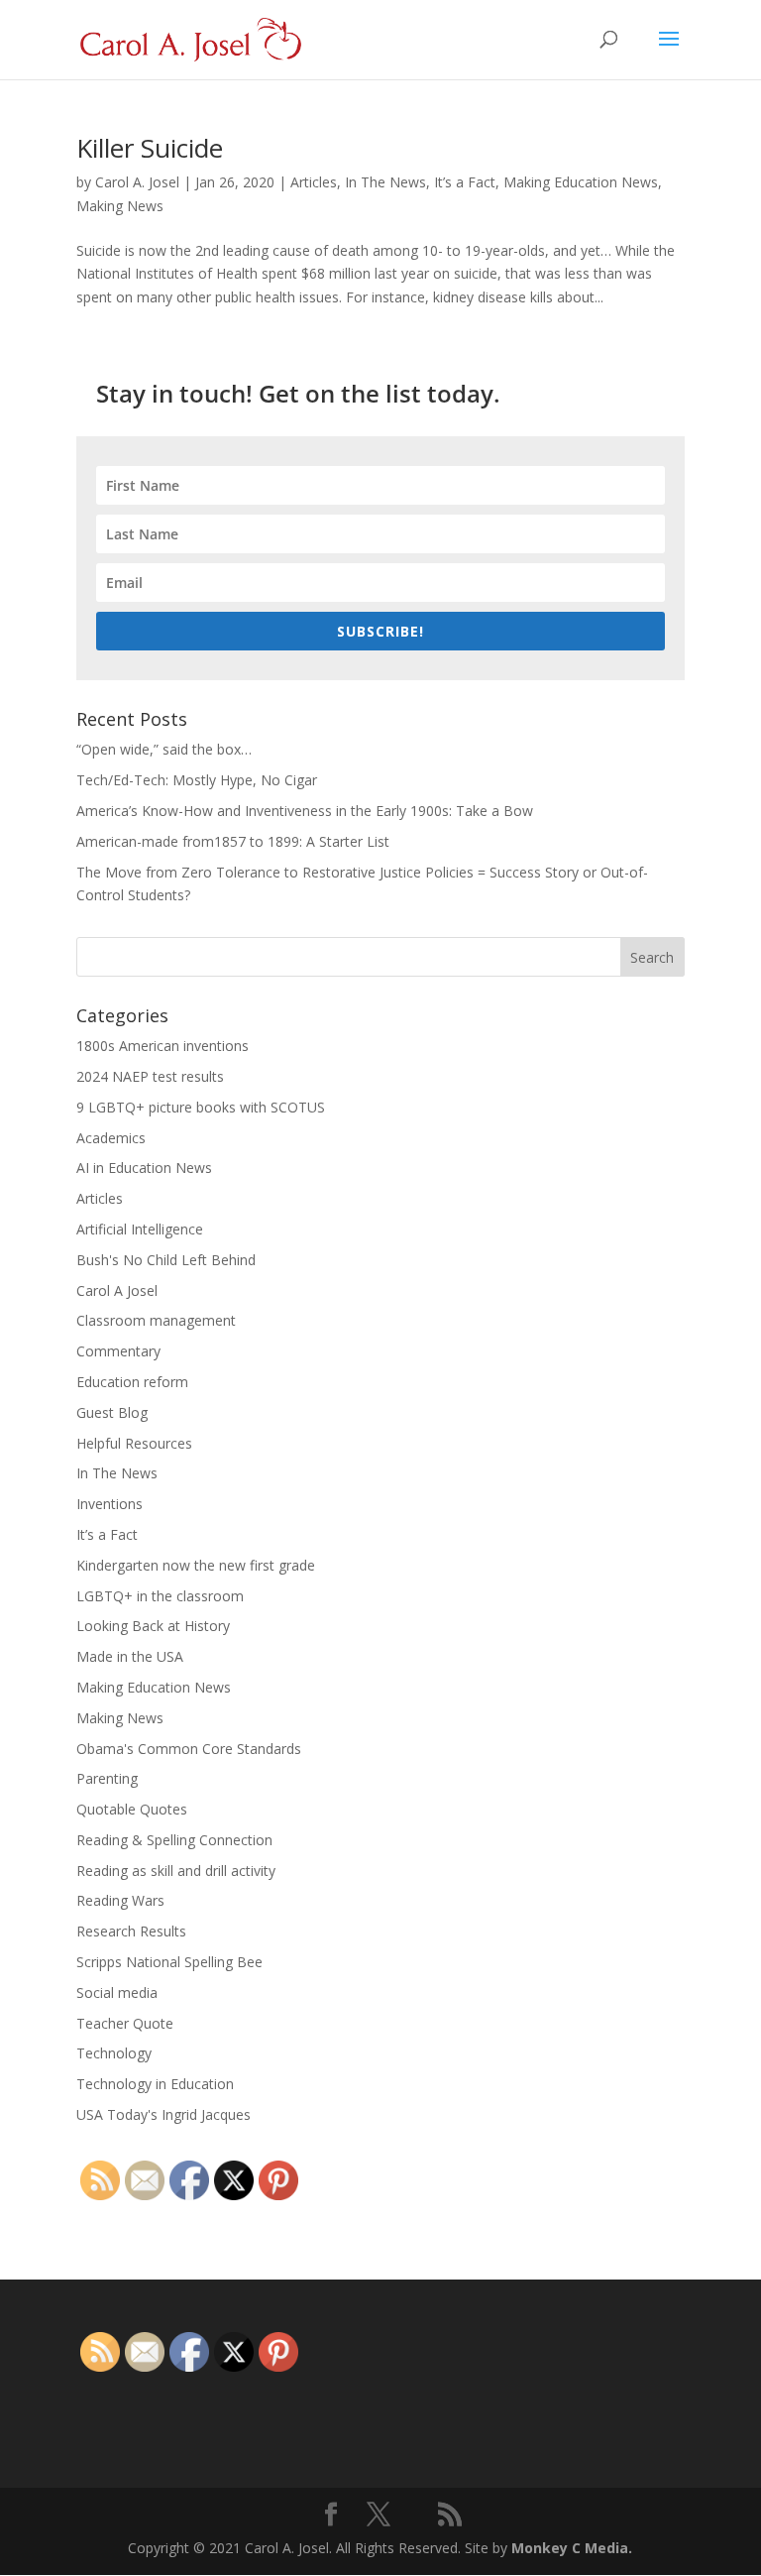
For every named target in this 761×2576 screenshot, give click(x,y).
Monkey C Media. (572, 2548)
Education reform (132, 1382)
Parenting (107, 1778)
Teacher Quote (125, 2023)
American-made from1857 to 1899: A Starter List (233, 841)
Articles (314, 182)
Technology (114, 2053)
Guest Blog (112, 1412)
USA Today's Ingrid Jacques (163, 2114)
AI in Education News (144, 1168)
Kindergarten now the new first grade (196, 1565)
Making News (120, 206)
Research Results (131, 1931)
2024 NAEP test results (150, 1076)
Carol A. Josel (137, 182)
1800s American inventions (163, 1046)
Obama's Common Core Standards (189, 1749)
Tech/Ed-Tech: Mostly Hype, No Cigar (197, 780)
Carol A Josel (117, 1290)
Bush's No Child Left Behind (166, 1260)
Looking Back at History (153, 1626)
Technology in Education (155, 2084)
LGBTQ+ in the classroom (160, 1596)
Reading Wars (120, 1900)
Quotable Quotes (132, 1809)
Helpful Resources (134, 1443)
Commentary (118, 1351)
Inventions (109, 1504)
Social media (117, 1992)
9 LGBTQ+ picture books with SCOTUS (201, 1107)
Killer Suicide (150, 148)
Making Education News (581, 182)
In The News (385, 182)
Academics (111, 1138)
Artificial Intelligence (140, 1229)
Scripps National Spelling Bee (169, 1962)
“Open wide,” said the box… (164, 749)
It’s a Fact (465, 182)
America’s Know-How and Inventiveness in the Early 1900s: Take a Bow (305, 811)
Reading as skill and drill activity (176, 1871)
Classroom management (156, 1320)
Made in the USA (130, 1656)
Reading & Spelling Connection (174, 1840)
